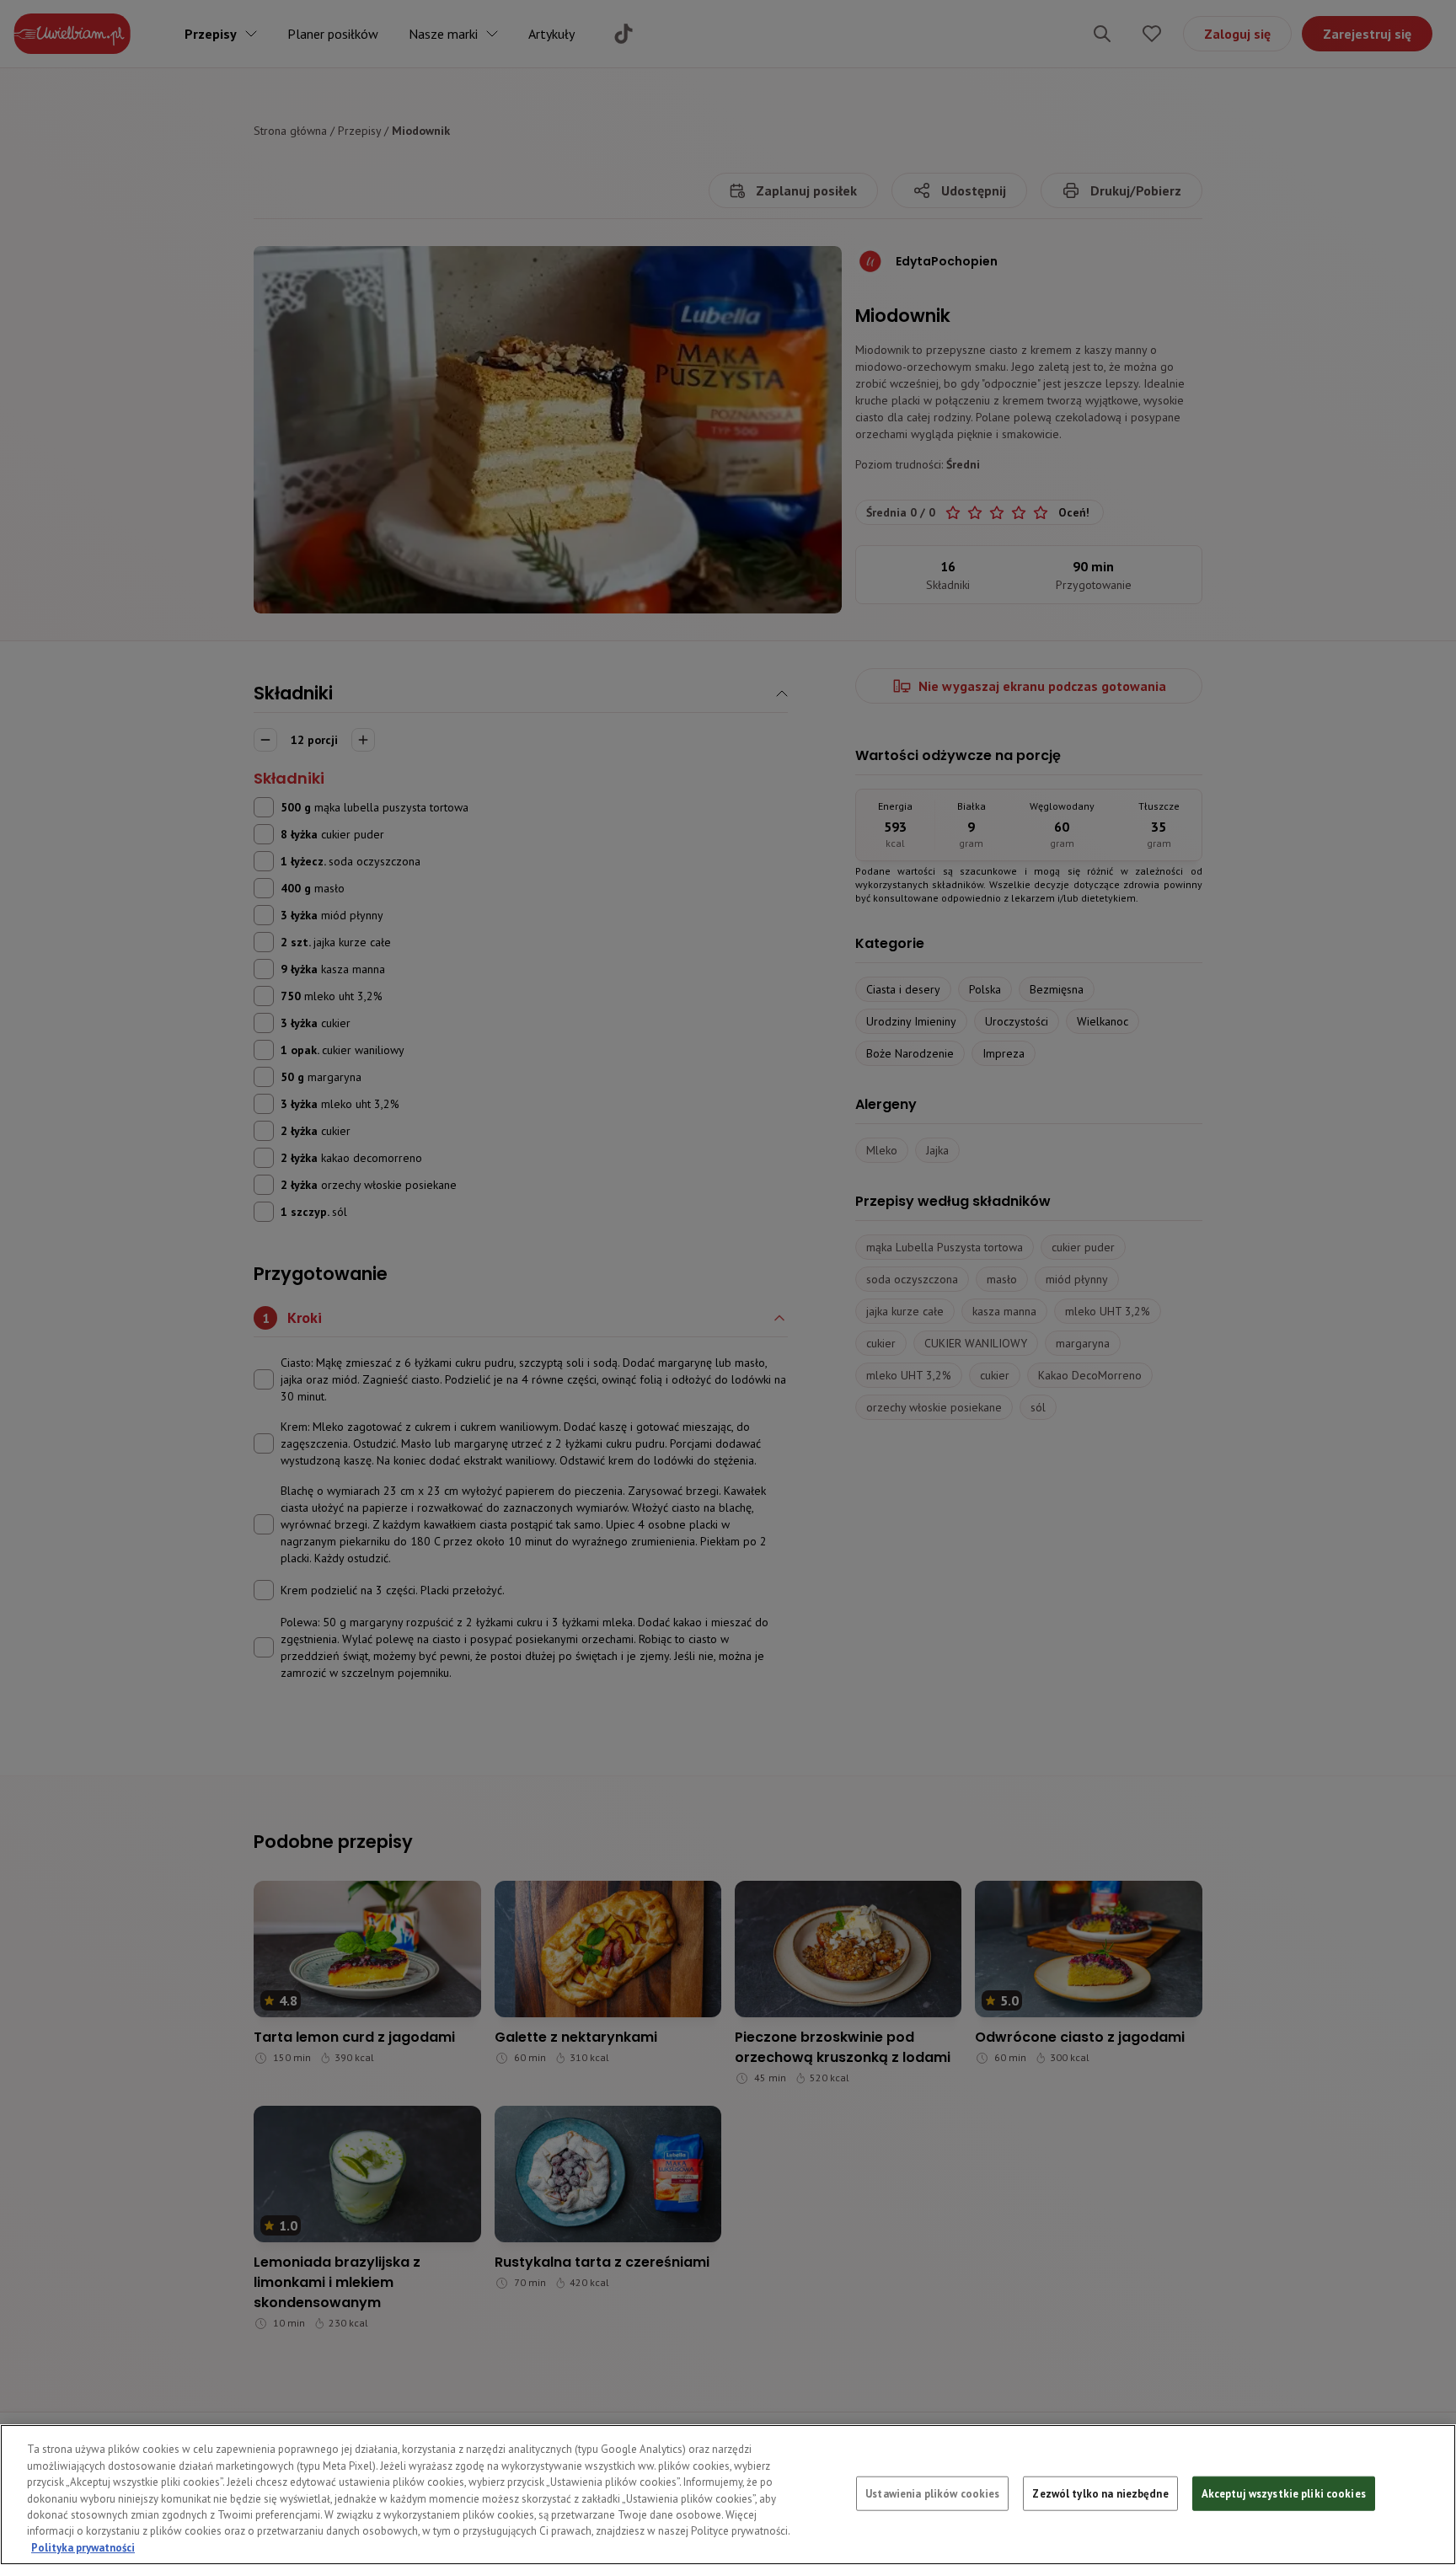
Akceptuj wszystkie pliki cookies (1284, 2493)
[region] (728, 2495)
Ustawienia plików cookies (932, 2493)
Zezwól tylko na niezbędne (1100, 2493)
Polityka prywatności (83, 2548)
